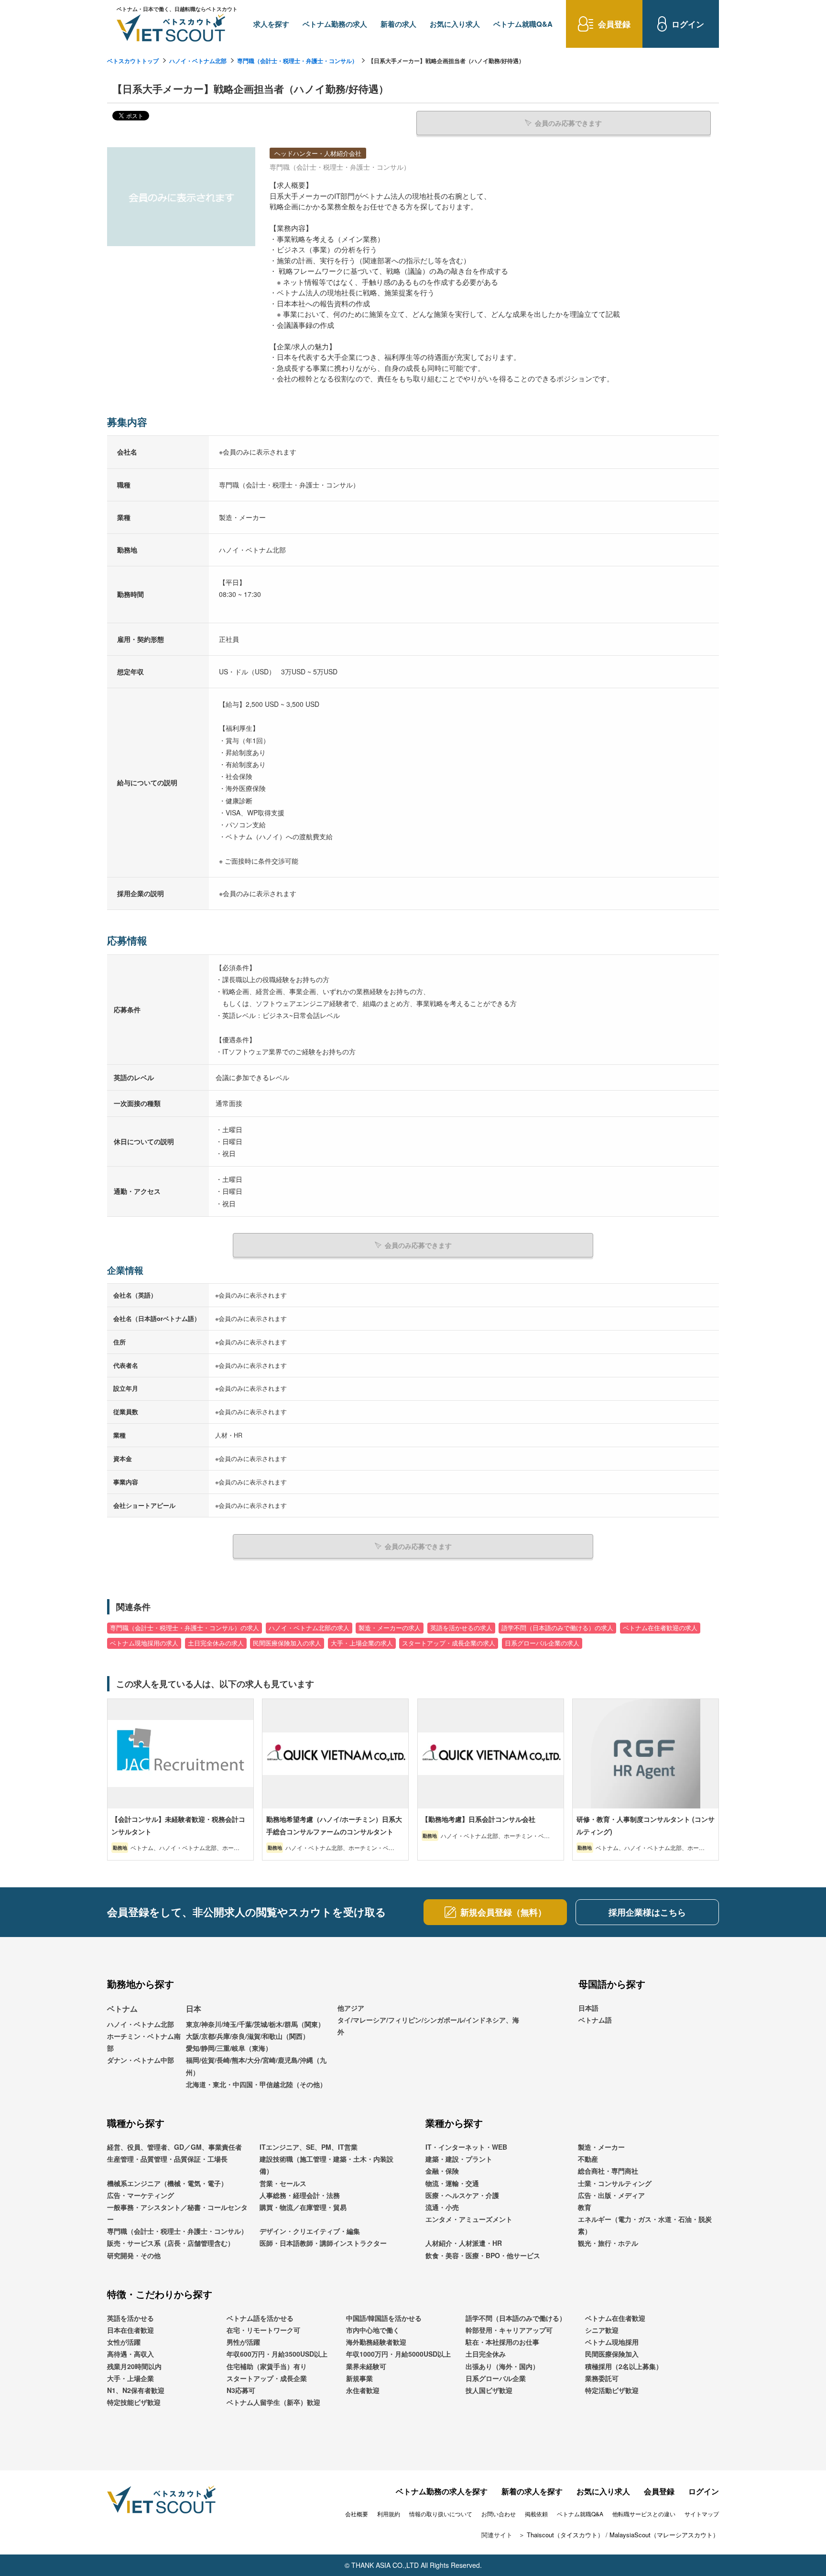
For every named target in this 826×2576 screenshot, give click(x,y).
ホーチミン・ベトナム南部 (144, 2042)
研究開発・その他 (134, 2255)
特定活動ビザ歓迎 (612, 2390)
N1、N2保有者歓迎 (136, 2390)
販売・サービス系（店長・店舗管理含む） (171, 2243)
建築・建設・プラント (459, 2159)
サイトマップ (702, 2514)
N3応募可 (241, 2390)
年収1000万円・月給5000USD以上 (398, 2354)
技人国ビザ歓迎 (489, 2390)
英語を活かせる (130, 2318)
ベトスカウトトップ (133, 61)
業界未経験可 (366, 2366)
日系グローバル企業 (496, 2378)
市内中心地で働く (373, 2330)
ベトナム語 (595, 2020)
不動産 (588, 2159)
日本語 (588, 2008)
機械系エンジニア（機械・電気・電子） (167, 2183)
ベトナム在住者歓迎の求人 (660, 1628)
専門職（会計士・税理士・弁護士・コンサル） (297, 61)
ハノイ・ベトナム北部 (198, 61)
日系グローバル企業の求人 (542, 1643)
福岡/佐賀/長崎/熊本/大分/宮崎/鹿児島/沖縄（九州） (256, 2066)
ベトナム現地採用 (612, 2342)
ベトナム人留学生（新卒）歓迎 (273, 2402)
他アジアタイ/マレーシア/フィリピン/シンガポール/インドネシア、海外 (428, 2020)
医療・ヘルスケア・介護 (462, 2195)
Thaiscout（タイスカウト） (565, 2535)
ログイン (704, 2491)
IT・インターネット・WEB (466, 2147)
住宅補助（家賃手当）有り (267, 2366)
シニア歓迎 (602, 2330)
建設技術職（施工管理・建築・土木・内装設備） (326, 2165)
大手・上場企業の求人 (362, 1643)
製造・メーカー (601, 2147)
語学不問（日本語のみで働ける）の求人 (557, 1628)
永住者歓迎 (363, 2390)
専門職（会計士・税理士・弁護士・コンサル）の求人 (185, 1628)
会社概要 (357, 2514)
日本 (194, 2008)
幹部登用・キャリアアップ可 (509, 2330)
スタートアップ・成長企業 (267, 2378)
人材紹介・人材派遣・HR (464, 2243)
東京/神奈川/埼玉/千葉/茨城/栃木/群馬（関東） (255, 2024)
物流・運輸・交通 (452, 2183)
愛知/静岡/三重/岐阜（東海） (229, 2048)
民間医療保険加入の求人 (287, 1643)
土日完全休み (486, 2354)
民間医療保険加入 (612, 2354)
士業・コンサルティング (615, 2183)
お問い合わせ (499, 2514)
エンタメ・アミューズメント (469, 2219)
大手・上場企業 (130, 2378)
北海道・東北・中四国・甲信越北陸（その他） (256, 2084)
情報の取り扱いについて (441, 2514)
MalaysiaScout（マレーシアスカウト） (664, 2535)
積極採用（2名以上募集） (624, 2366)
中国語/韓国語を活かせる (384, 2318)
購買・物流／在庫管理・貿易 (303, 2207)
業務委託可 (602, 2378)
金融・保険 (442, 2171)
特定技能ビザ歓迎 (134, 2402)
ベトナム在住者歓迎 (615, 2318)
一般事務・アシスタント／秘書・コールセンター (177, 2213)
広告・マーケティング (141, 2195)
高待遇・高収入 (130, 2354)
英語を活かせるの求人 (461, 1628)
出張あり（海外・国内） (502, 2366)
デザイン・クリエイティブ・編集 (310, 2231)
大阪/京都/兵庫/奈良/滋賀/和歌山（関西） (248, 2036)
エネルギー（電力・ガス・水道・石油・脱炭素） (645, 2225)
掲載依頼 (536, 2514)
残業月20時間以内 (134, 2366)
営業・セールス (283, 2183)
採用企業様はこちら (647, 1912)
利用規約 (389, 2514)
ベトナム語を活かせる (260, 2318)
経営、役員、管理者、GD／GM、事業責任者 (174, 2147)
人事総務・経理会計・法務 (300, 2195)
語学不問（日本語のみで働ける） (516, 2318)
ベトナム (122, 2008)
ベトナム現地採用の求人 (144, 1643)
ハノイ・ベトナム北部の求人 (309, 1628)
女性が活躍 (124, 2342)
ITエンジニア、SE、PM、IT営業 (309, 2147)
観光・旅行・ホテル (608, 2243)
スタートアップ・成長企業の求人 (449, 1643)
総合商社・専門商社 (608, 2171)
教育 (585, 2207)
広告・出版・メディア (611, 2195)
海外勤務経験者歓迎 (376, 2342)
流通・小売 (442, 2207)
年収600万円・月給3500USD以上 (277, 2354)
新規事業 (359, 2378)
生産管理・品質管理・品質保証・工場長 (167, 2159)
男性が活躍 (243, 2342)
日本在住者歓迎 (130, 2330)
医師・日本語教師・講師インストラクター (323, 2243)
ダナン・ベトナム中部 (141, 2060)
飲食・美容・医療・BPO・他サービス (483, 2255)
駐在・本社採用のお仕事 (502, 2342)
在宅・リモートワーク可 (263, 2330)
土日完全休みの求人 (216, 1643)
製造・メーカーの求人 (390, 1628)
